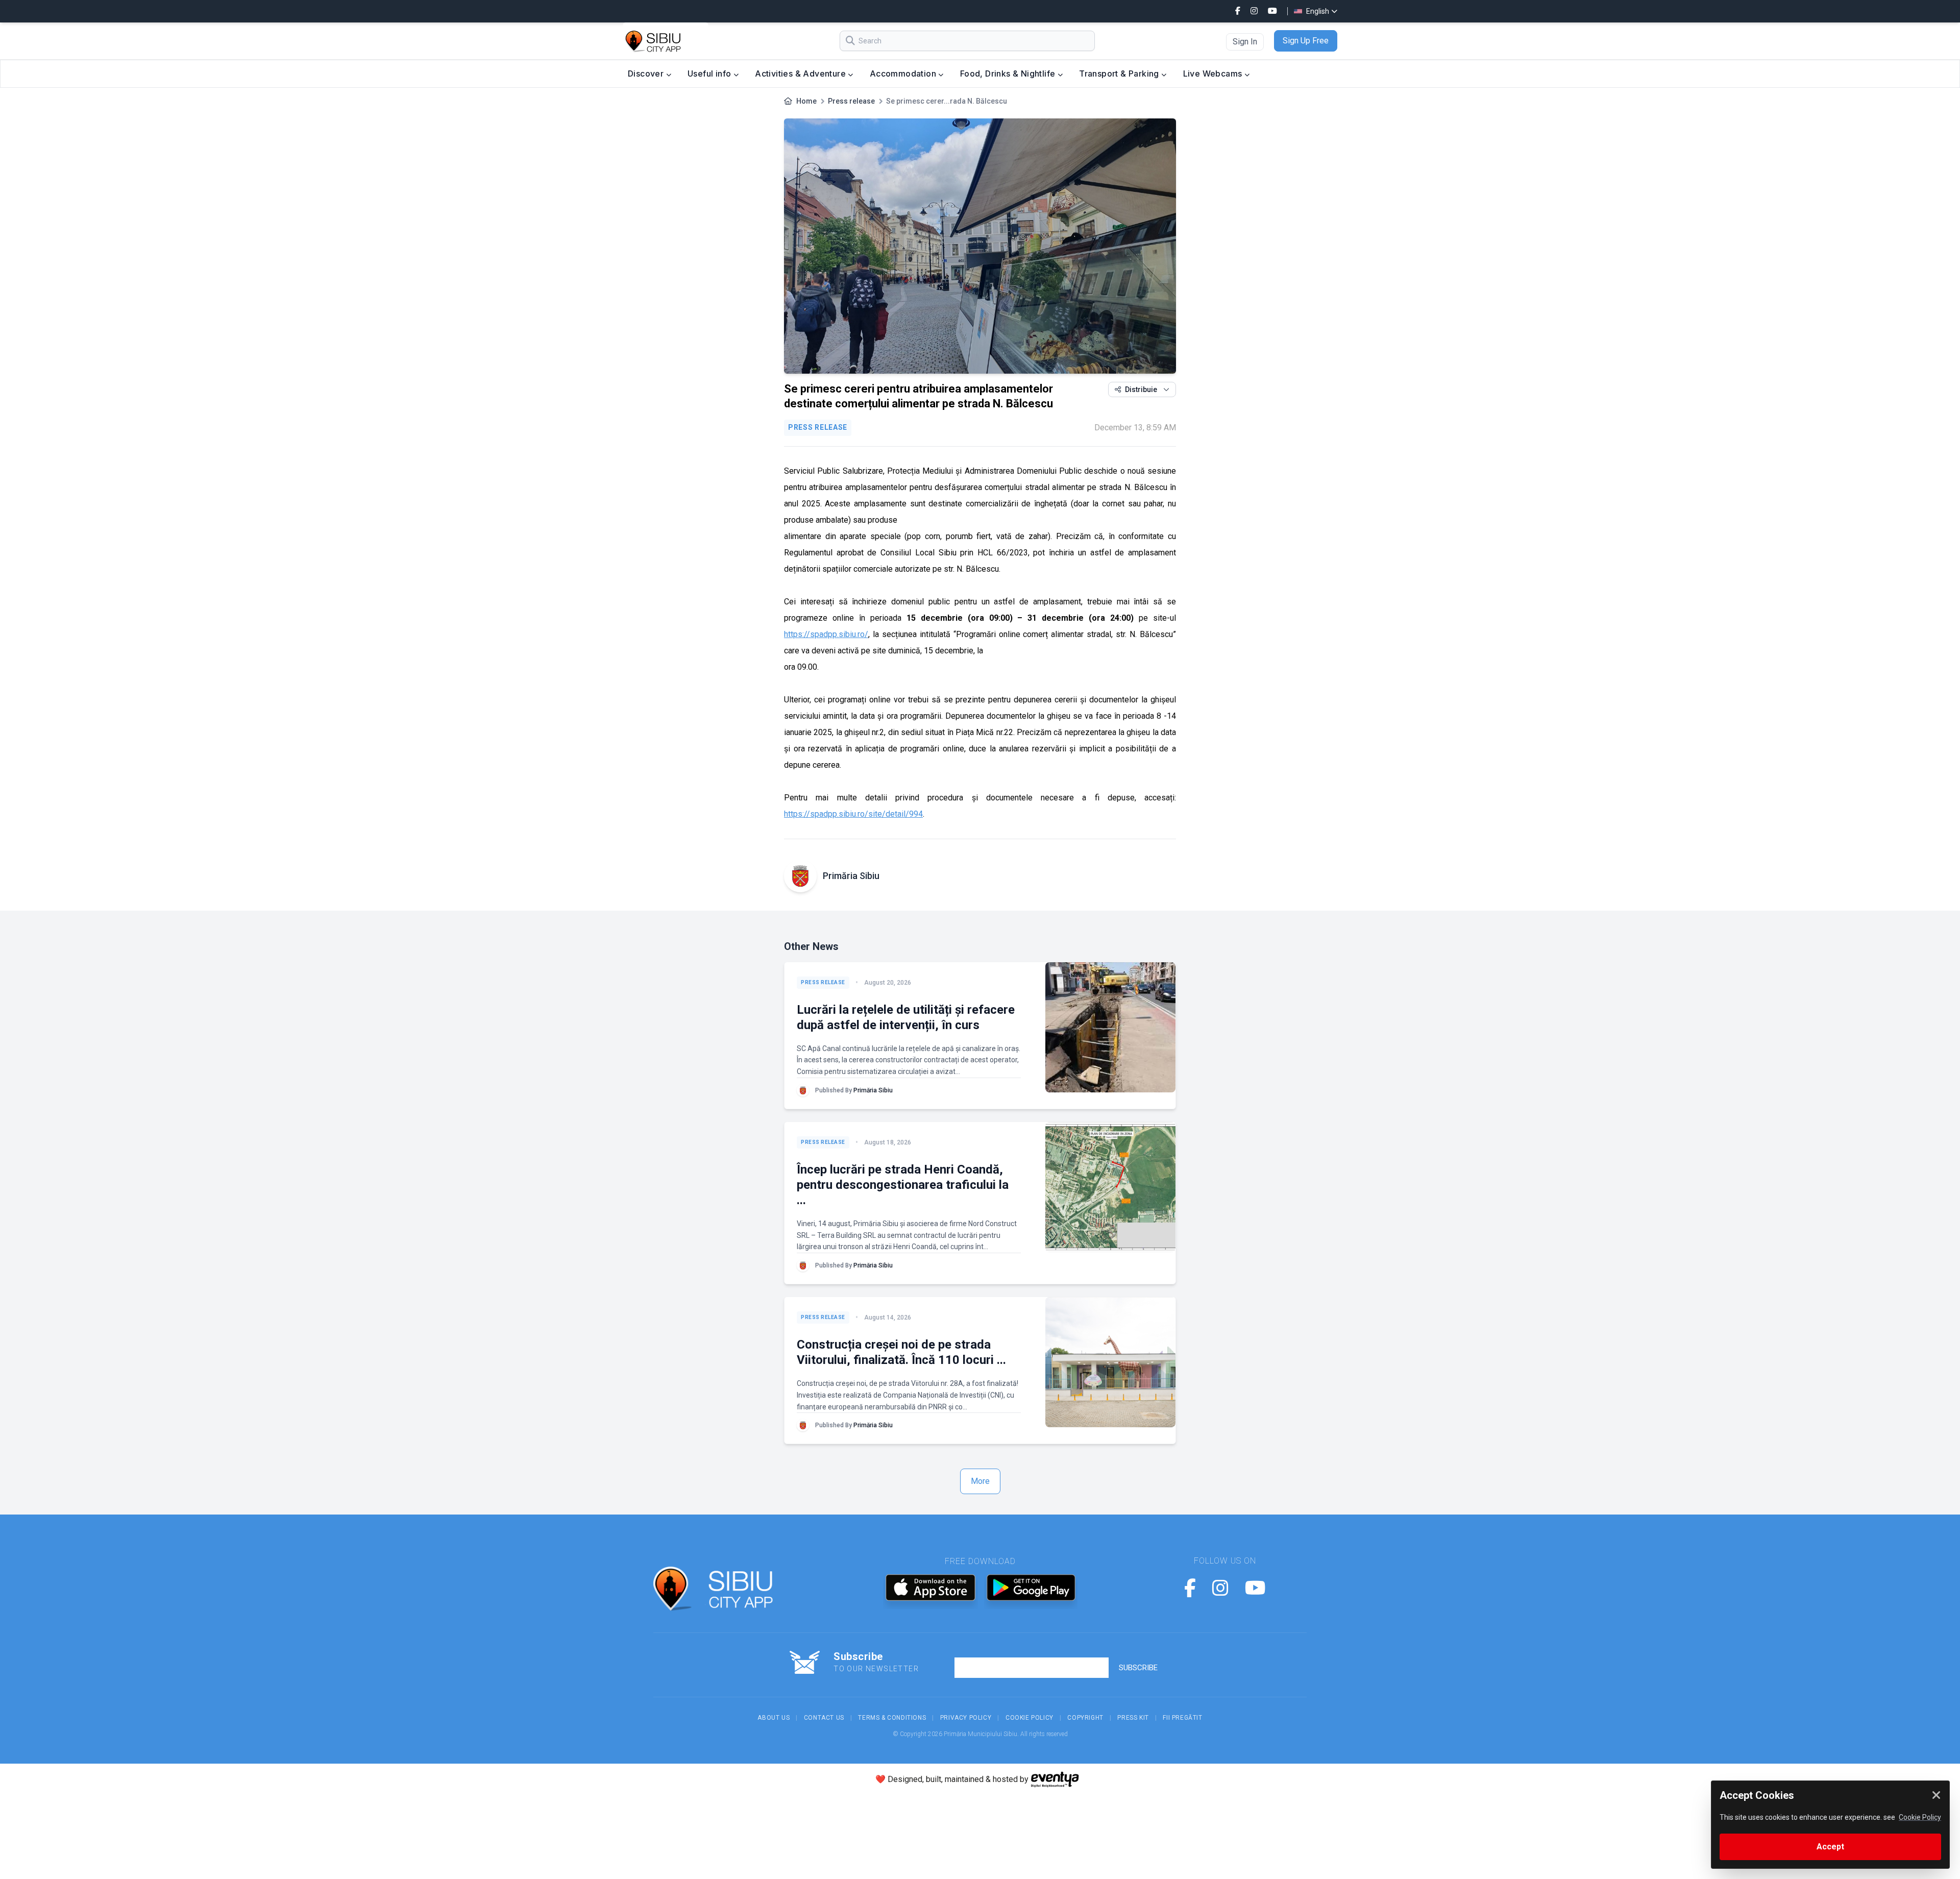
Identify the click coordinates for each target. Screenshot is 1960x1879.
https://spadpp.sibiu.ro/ (826, 634)
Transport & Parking (1120, 74)
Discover (647, 74)
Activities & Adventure (801, 74)
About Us (774, 1718)
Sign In (1245, 42)
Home (806, 101)
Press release (851, 101)
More (980, 1481)
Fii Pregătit (1182, 1718)
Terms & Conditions (892, 1718)
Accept (1830, 1847)
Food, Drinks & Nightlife (1009, 74)
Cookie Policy (1030, 1718)
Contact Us (824, 1718)
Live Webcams (1214, 74)
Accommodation (904, 74)
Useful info (710, 74)
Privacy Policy (966, 1718)
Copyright (1085, 1718)
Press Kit (1133, 1718)
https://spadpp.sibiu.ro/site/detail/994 (853, 814)
